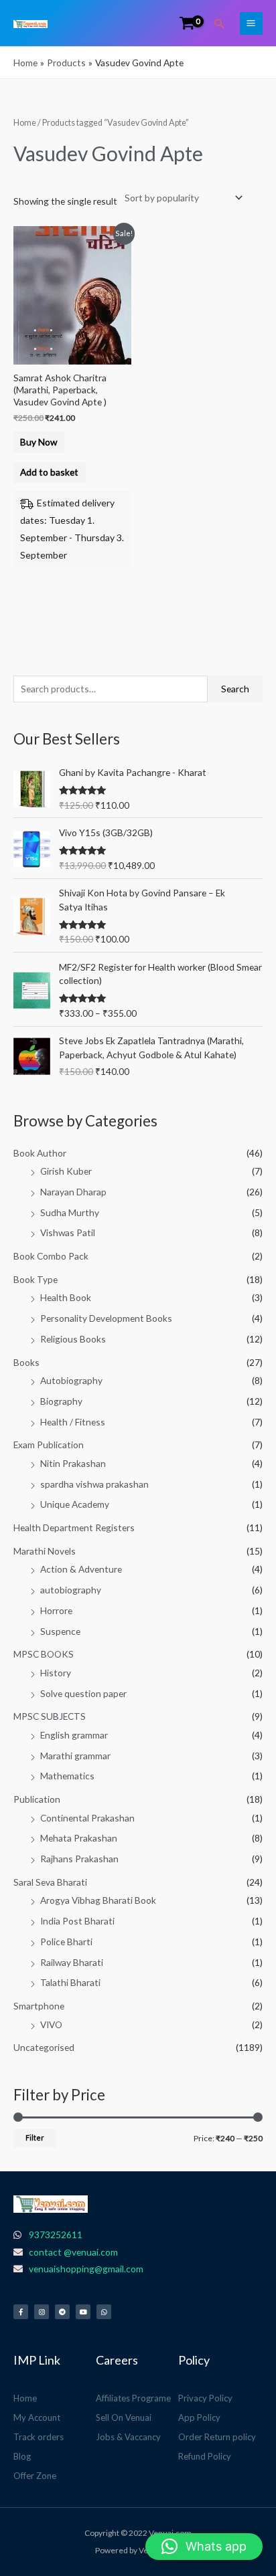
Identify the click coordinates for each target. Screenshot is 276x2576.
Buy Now (39, 442)
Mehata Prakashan (79, 1838)
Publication (37, 1799)
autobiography (71, 1590)
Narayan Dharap (73, 1192)
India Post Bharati (77, 1921)
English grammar (74, 1735)
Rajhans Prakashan (79, 1859)
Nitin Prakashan (73, 1463)
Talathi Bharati (70, 1982)
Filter (35, 2138)
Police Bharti (66, 1942)
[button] (220, 23)
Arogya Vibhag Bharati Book (98, 1900)
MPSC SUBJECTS (50, 1716)
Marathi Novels (45, 1551)
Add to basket (49, 472)
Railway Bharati (72, 1962)
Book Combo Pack (51, 1256)
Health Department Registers (74, 1527)
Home (25, 123)
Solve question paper (83, 1693)
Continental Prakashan (87, 1818)
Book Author (40, 1153)
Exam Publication (49, 1445)
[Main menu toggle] (251, 23)
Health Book (66, 1297)
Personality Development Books (106, 1318)
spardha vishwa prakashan (94, 1484)
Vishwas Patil (68, 1232)
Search (235, 689)
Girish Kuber (66, 1171)
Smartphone (39, 2006)
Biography (61, 1401)
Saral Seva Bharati (50, 1882)
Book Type (36, 1279)
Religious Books (73, 1339)
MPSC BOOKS (44, 1654)
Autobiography (71, 1380)
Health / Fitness (73, 1422)
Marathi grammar (75, 1756)
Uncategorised (44, 2047)
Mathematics (67, 1776)
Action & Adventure (81, 1569)
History (56, 1673)
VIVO (51, 2024)
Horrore (56, 1610)
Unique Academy (75, 1504)
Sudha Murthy (70, 1212)
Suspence (60, 1631)
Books (26, 1362)
